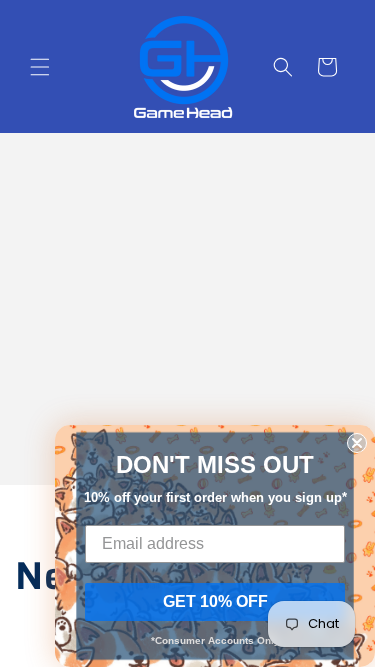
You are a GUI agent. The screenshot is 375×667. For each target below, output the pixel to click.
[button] (40, 67)
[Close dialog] (357, 443)
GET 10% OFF (215, 601)
